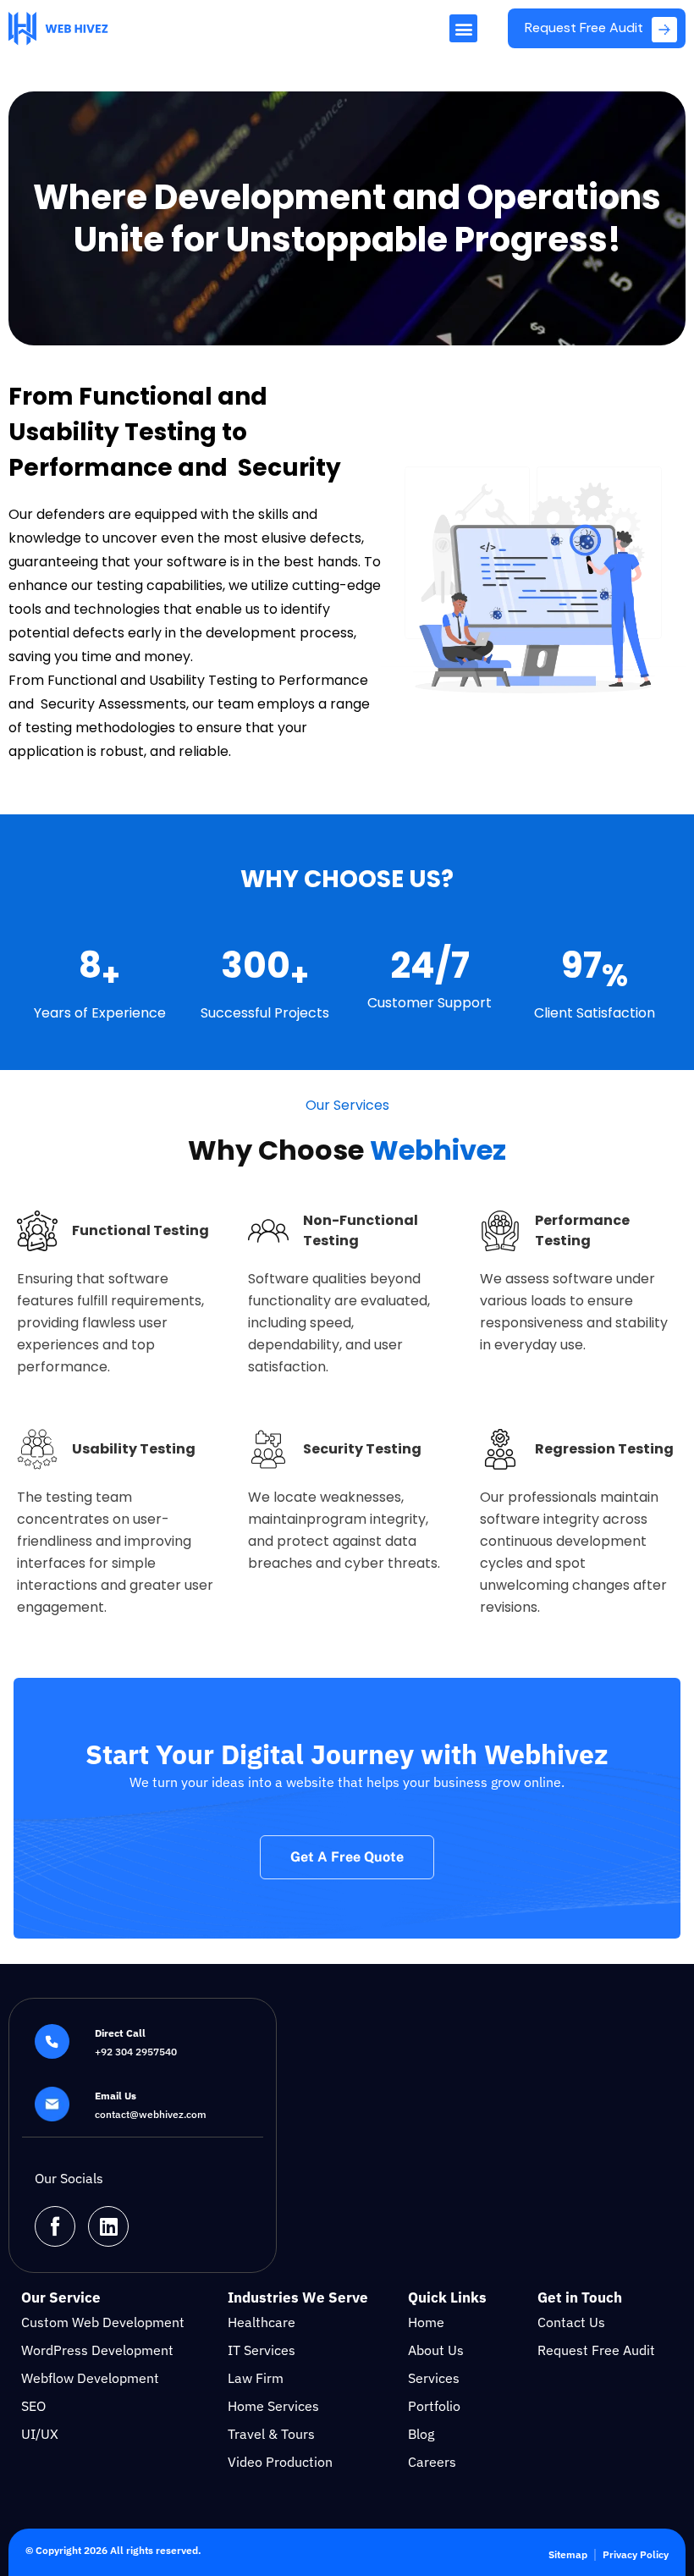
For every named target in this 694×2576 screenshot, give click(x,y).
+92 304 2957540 (136, 2052)
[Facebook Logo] (55, 2226)
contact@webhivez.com (151, 2114)
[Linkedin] (108, 2226)
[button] (463, 28)
